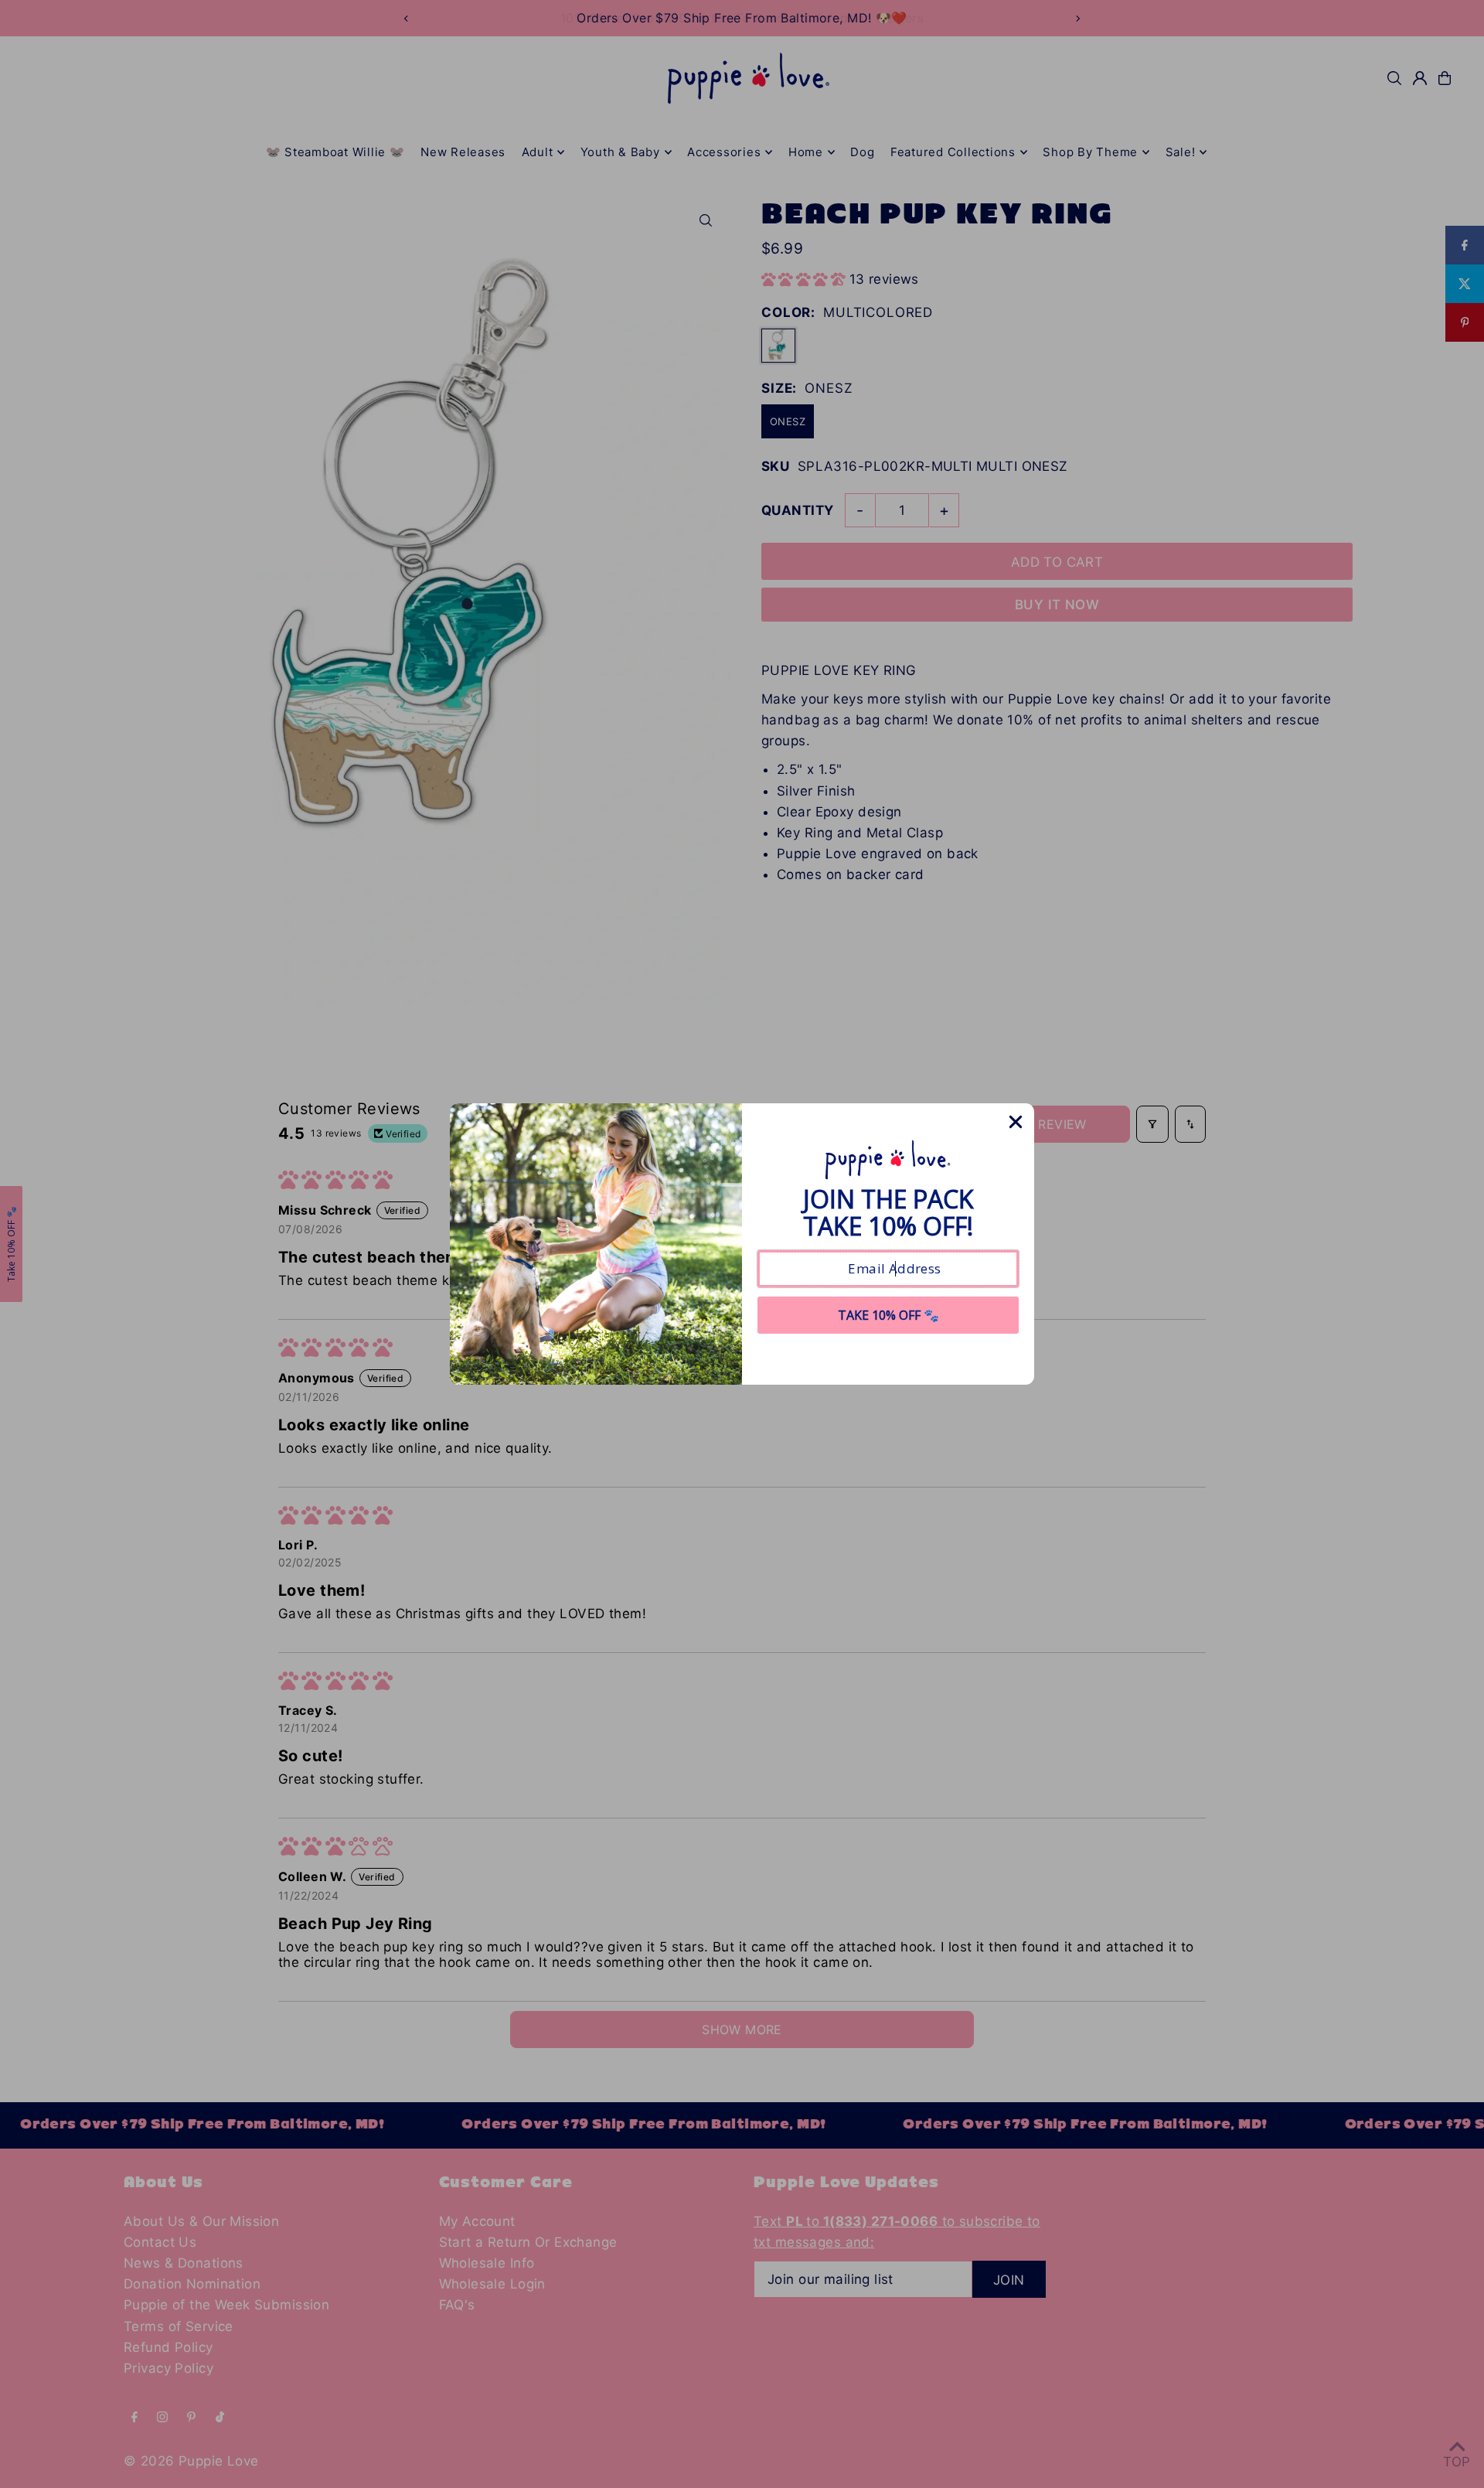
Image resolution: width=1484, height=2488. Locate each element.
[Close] (1016, 1122)
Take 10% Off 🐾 (888, 1315)
